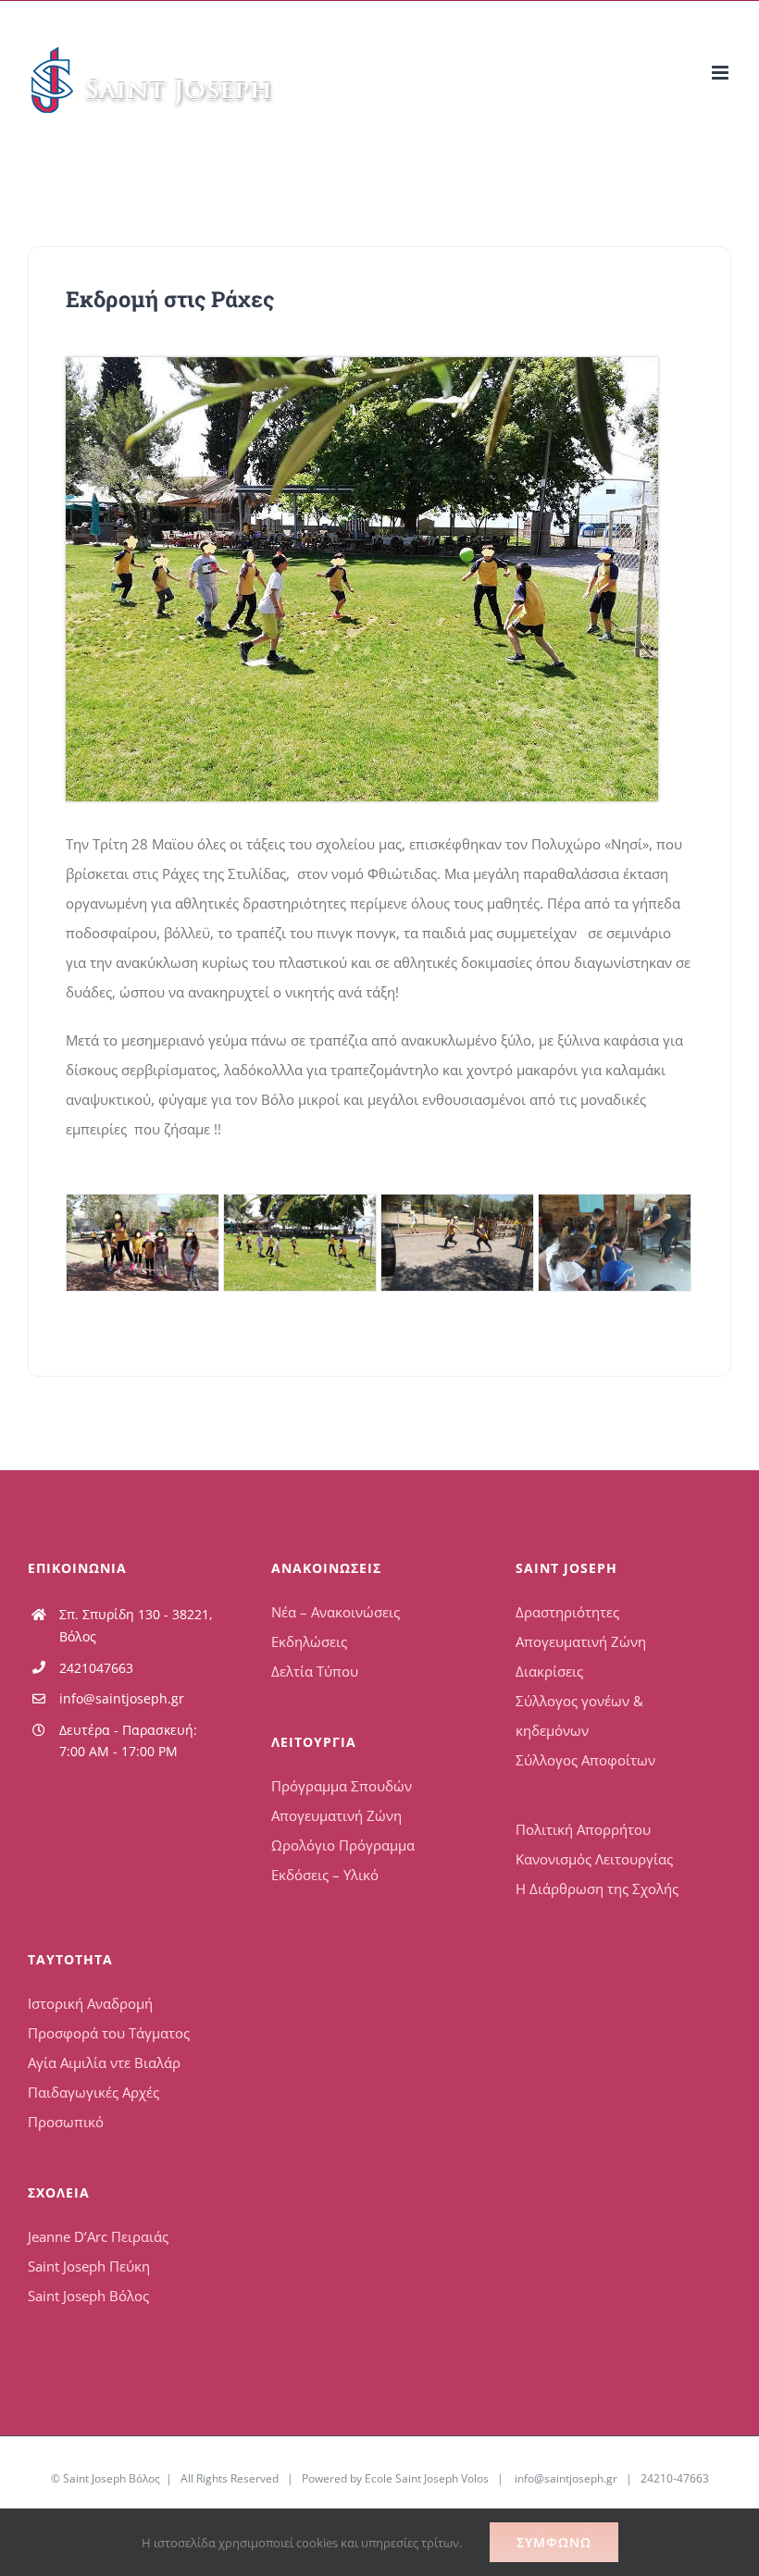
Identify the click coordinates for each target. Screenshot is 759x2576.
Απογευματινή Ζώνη (336, 1815)
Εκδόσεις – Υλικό (325, 1875)
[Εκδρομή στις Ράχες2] (362, 364)
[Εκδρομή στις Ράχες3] (457, 1243)
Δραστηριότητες (567, 1612)
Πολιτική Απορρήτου (583, 1829)
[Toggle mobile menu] (722, 73)
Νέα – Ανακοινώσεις (336, 1612)
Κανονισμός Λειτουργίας (594, 1859)
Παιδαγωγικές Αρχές (93, 2092)
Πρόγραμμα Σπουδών (342, 1786)
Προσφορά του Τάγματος (109, 2033)
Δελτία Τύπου (315, 1671)
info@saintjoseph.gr (122, 1698)
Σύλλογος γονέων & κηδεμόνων (579, 1715)
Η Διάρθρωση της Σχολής (597, 1889)
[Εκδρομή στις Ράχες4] (615, 1243)
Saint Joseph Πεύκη (89, 2266)
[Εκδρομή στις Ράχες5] (143, 1243)
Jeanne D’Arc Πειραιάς (98, 2236)
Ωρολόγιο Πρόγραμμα (343, 1845)
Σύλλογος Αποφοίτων (585, 1760)
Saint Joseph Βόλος (88, 2296)
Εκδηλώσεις (309, 1641)
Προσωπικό (66, 2122)
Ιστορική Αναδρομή (90, 2003)
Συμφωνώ (554, 2542)
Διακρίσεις (549, 1671)
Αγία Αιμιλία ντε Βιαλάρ (104, 2062)
